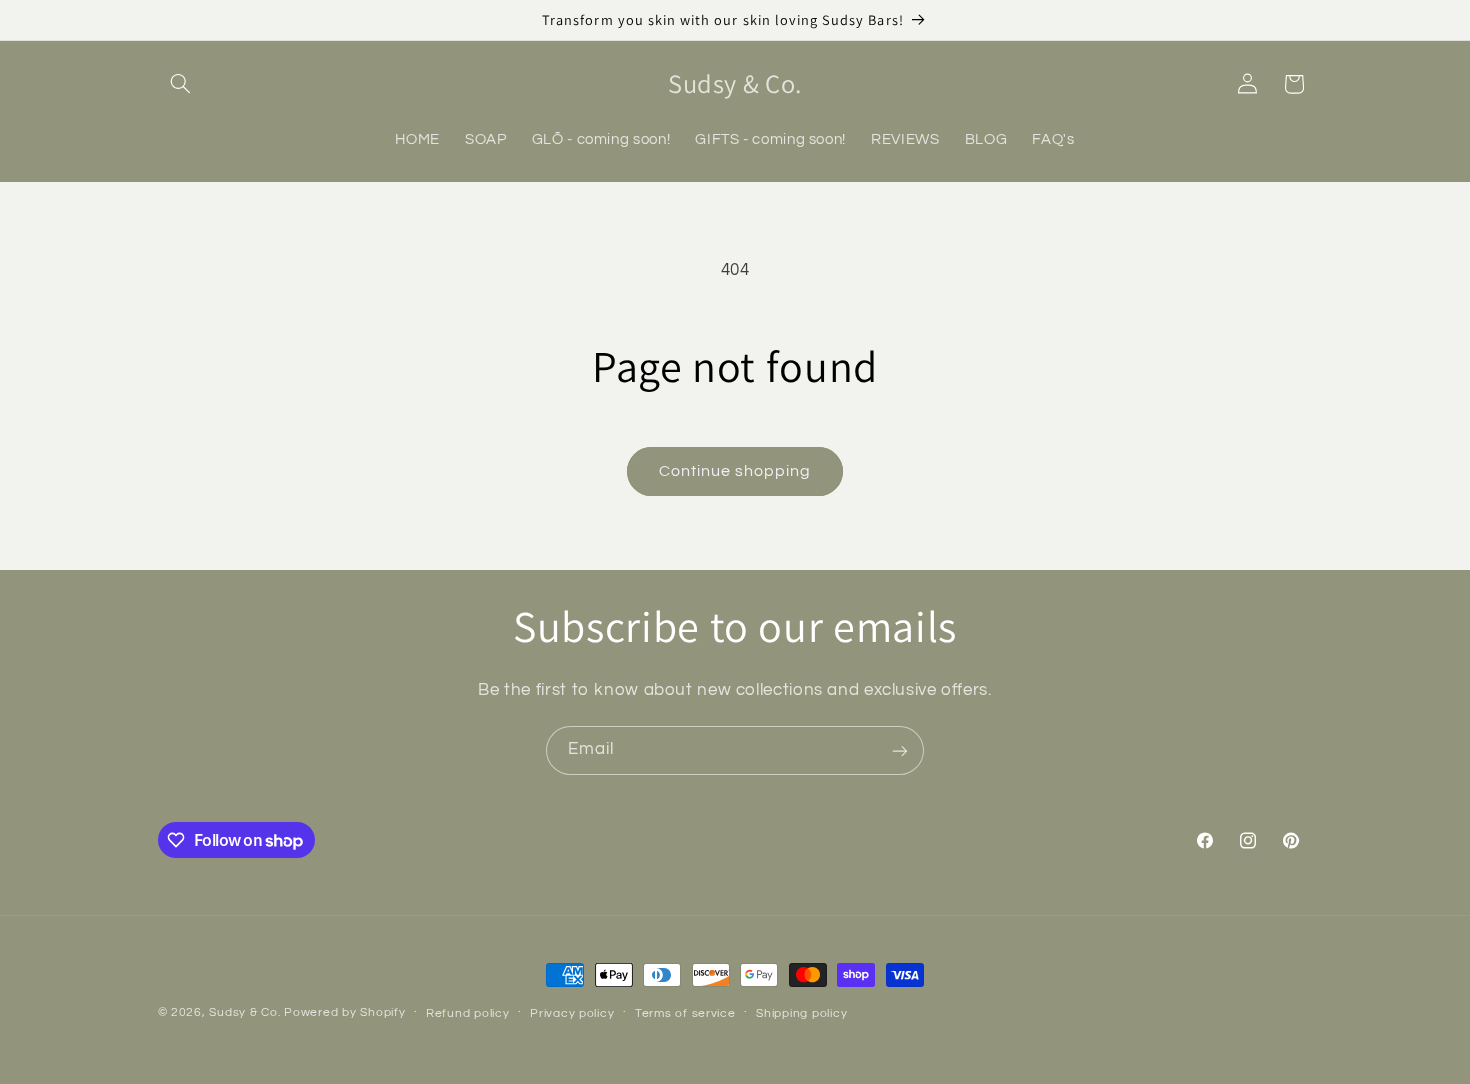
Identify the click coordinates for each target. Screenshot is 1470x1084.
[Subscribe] (900, 750)
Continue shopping (735, 471)
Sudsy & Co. (244, 1012)
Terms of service (685, 1013)
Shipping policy (801, 1013)
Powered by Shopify (344, 1012)
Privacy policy (572, 1013)
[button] (181, 84)
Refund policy (468, 1013)
